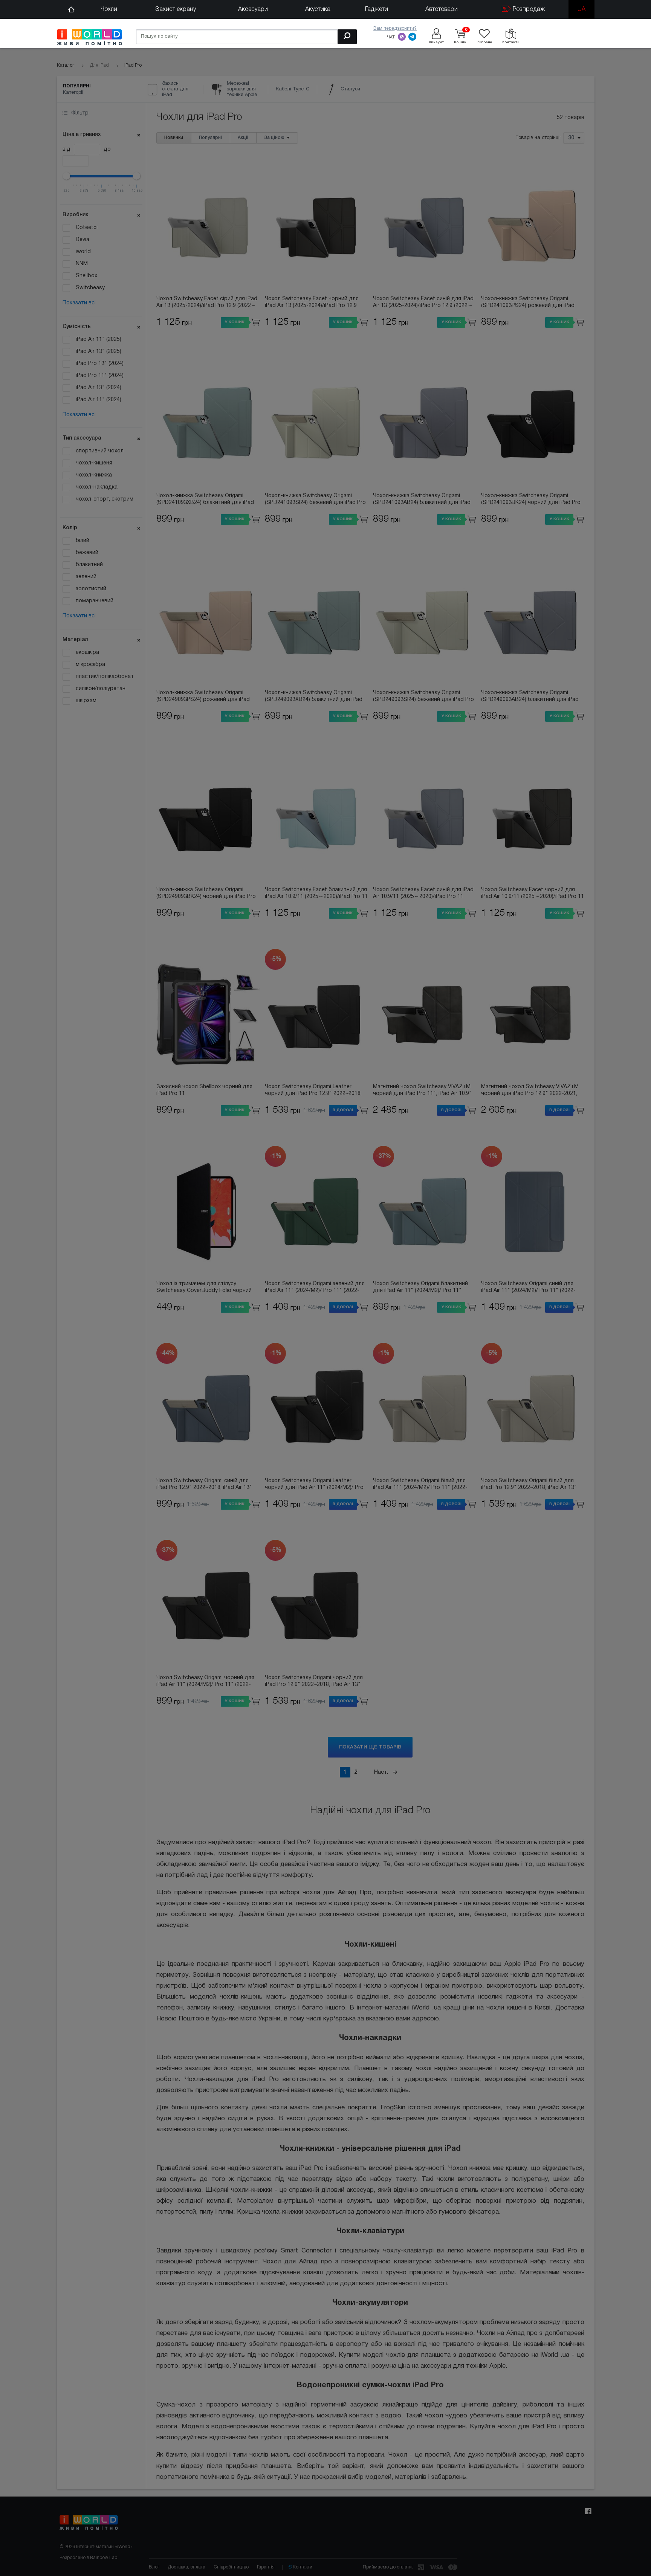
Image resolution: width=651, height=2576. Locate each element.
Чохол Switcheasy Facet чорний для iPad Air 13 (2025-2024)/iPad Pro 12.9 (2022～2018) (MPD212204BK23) (312, 303)
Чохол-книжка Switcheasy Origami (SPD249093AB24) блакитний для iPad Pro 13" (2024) (530, 697)
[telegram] (413, 37)
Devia (83, 240)
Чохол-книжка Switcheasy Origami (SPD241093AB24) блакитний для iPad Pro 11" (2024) (422, 500)
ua (581, 9)
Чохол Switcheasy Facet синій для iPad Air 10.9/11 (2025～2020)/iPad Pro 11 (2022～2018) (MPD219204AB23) (423, 894)
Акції (243, 138)
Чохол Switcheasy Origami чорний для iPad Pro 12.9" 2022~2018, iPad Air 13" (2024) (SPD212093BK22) (314, 1682)
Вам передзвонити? (395, 28)
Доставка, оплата (186, 2567)
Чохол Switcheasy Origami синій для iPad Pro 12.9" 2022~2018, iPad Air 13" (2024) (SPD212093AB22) (204, 1485)
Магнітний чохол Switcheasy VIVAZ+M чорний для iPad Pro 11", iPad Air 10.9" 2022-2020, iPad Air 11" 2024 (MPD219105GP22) (422, 1091)
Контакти (303, 2567)
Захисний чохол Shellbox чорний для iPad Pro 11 (204, 1090)
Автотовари (442, 9)
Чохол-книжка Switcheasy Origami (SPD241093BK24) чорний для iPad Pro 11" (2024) (531, 500)
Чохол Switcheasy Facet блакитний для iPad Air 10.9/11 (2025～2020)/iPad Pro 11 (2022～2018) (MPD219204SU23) (316, 894)
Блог (154, 2567)
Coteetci (87, 228)
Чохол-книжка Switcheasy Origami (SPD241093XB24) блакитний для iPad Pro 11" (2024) (205, 500)
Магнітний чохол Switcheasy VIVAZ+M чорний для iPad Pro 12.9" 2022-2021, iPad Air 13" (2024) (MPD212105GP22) (530, 1091)
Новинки (174, 138)
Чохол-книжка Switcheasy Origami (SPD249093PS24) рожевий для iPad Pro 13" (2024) (203, 697)
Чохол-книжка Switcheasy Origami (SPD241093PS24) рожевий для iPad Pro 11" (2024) (528, 303)
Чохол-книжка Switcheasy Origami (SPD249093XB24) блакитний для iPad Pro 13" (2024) (314, 697)
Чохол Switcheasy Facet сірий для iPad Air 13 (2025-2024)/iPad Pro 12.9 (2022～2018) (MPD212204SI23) (207, 303)
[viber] (402, 37)
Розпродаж (528, 9)
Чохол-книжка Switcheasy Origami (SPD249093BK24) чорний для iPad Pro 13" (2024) (206, 894)
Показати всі (79, 303)
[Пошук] (347, 37)
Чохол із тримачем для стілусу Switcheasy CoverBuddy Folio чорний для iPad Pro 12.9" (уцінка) (204, 1288)
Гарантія (266, 2567)
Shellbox (86, 276)
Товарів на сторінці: (538, 138)
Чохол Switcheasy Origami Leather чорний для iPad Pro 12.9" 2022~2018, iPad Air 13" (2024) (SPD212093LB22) (313, 1091)
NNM (82, 264)
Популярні (210, 138)
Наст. (382, 1772)
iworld (83, 252)
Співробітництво (231, 2567)
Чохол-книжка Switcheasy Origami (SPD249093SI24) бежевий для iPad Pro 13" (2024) (423, 697)
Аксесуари (253, 9)
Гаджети (377, 9)
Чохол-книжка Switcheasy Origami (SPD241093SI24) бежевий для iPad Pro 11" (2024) (315, 500)
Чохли (109, 9)
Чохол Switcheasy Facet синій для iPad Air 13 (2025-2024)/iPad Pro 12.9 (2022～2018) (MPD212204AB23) (423, 303)
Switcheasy (90, 288)
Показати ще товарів (370, 1747)
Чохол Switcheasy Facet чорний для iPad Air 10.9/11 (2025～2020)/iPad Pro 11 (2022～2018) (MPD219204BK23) (533, 894)
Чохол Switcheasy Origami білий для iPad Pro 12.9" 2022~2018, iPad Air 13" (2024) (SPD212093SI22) (529, 1485)
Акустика (318, 9)
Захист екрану (176, 9)
